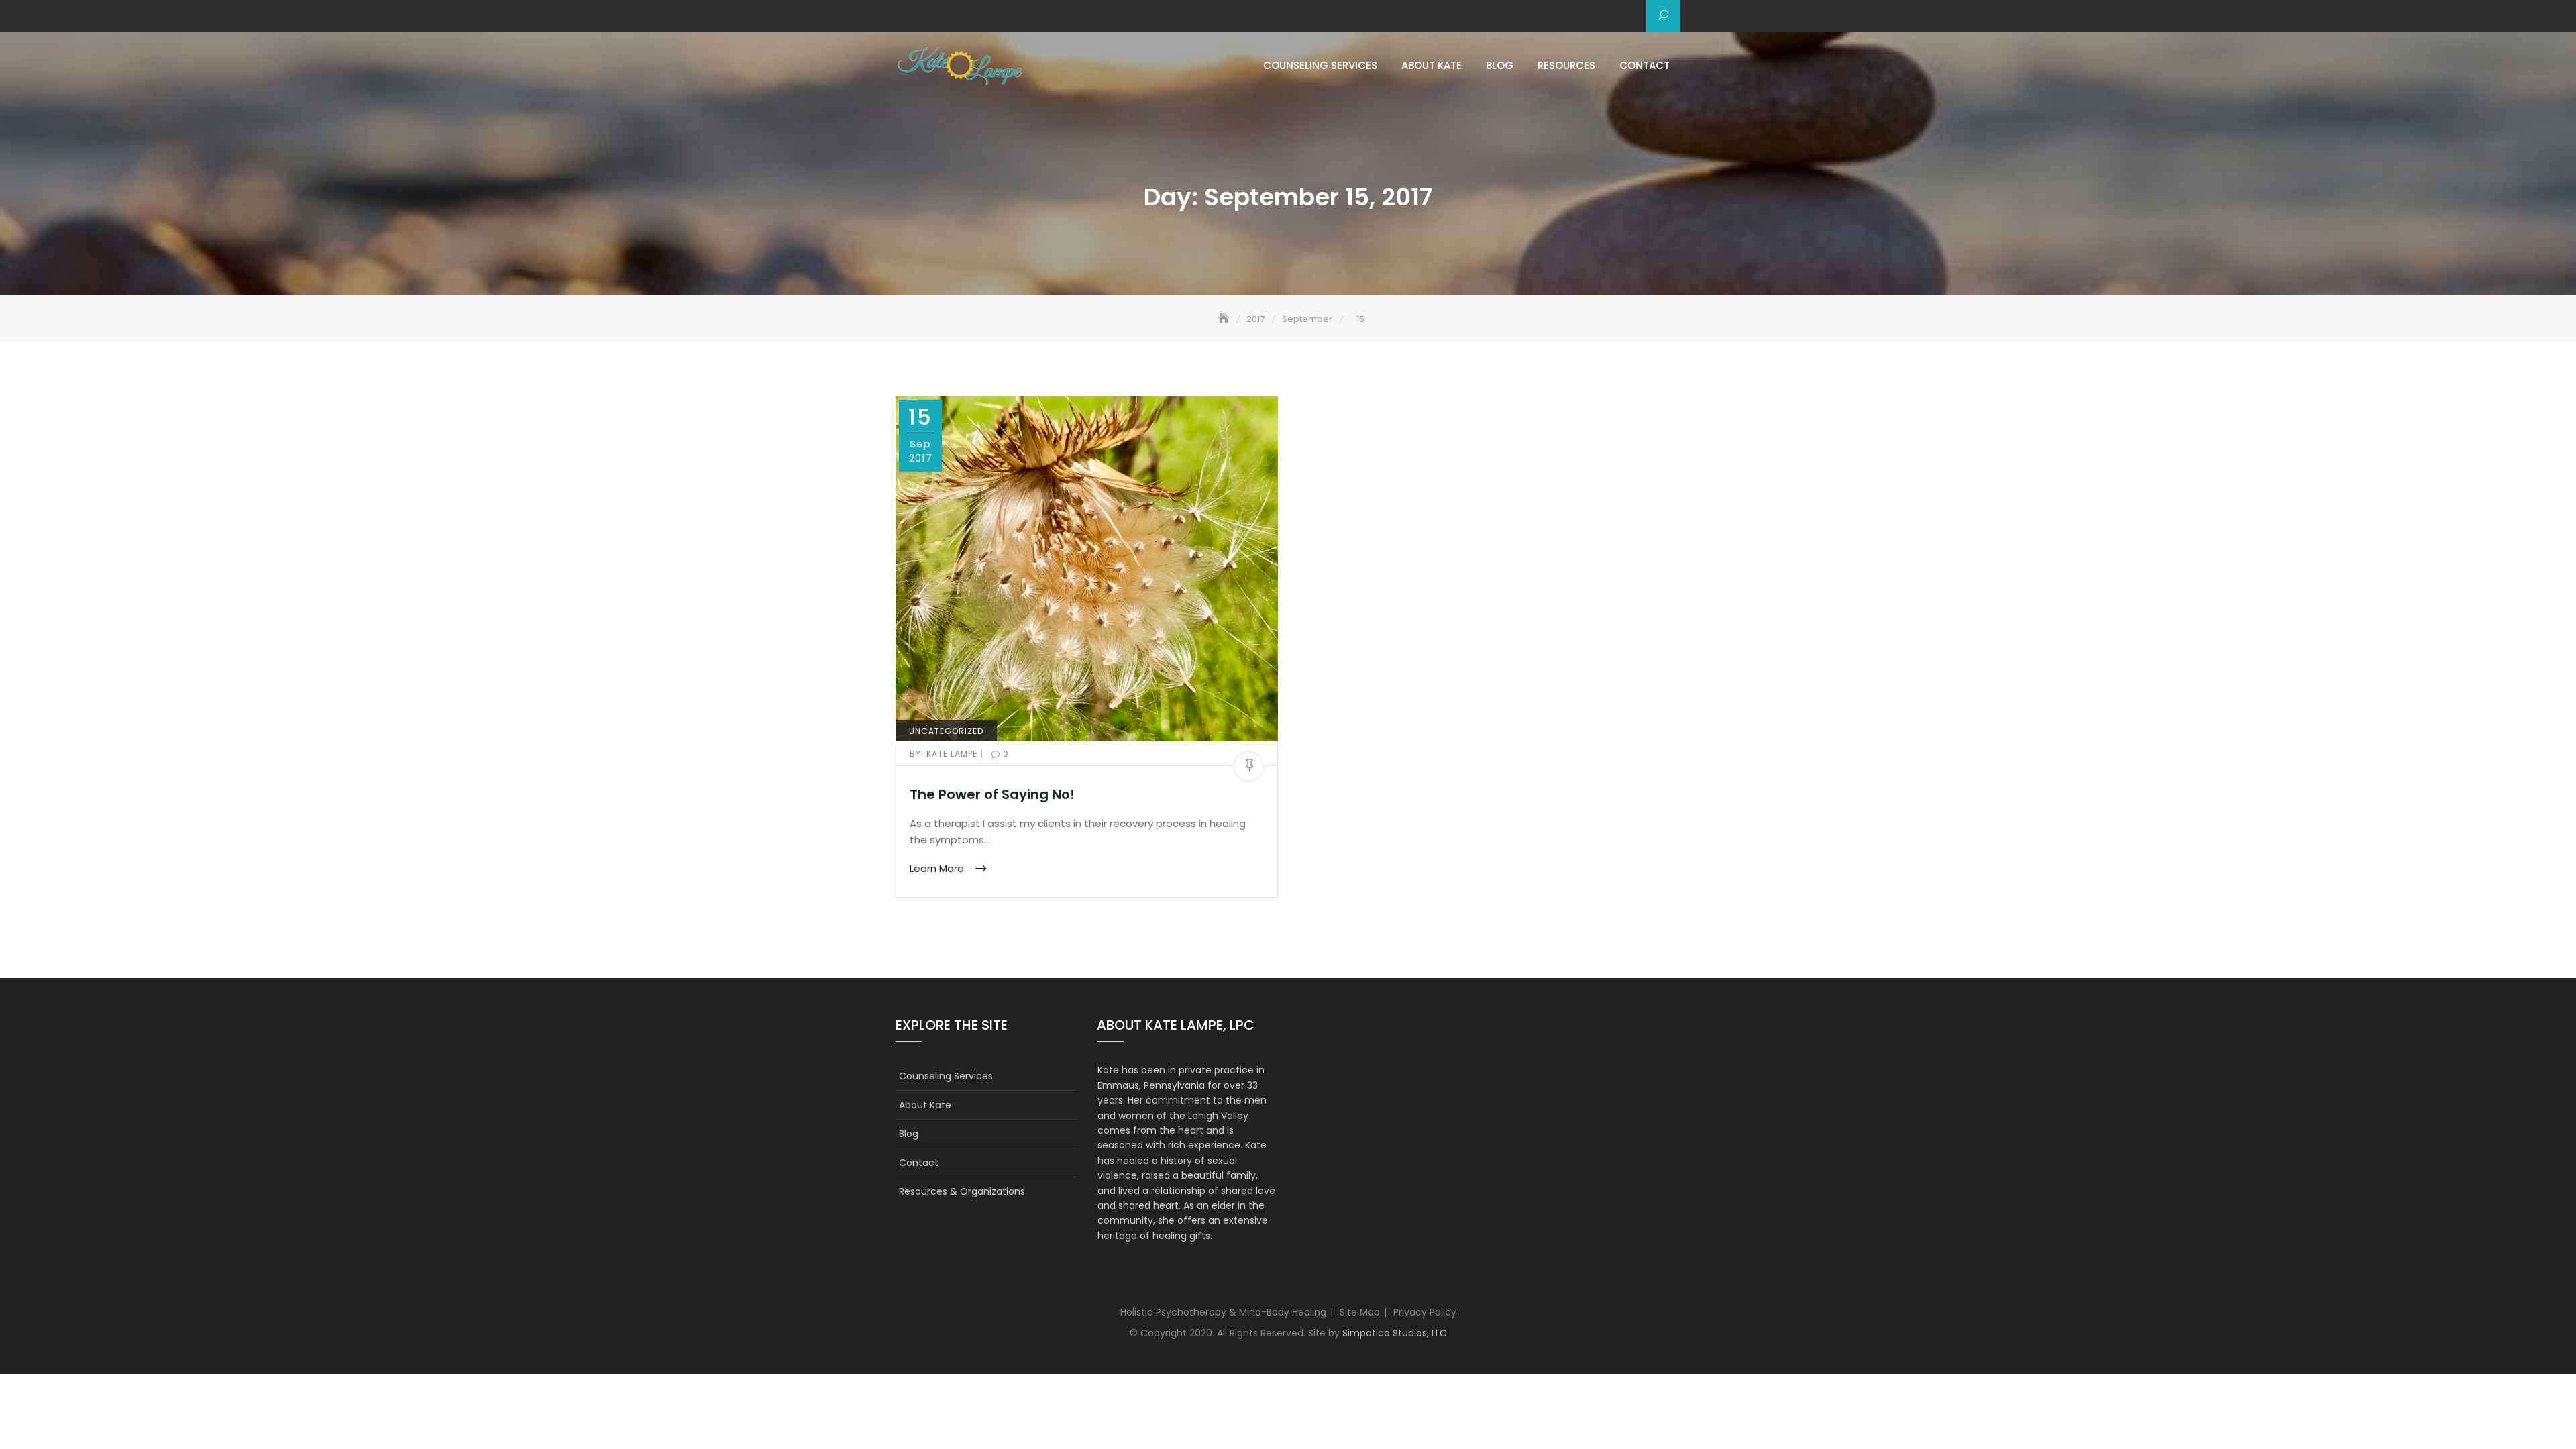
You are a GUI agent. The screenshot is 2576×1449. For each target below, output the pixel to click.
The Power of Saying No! (992, 794)
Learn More (938, 868)
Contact (1645, 65)
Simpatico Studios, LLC (1395, 1333)
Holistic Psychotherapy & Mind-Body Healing (1223, 1312)
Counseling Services (1320, 65)
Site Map (1360, 1312)
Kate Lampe (945, 754)
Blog (1500, 65)
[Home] (1225, 319)
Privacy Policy (1425, 1312)
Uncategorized (946, 731)
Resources (1566, 65)
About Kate (1432, 65)
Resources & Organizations (962, 1191)
